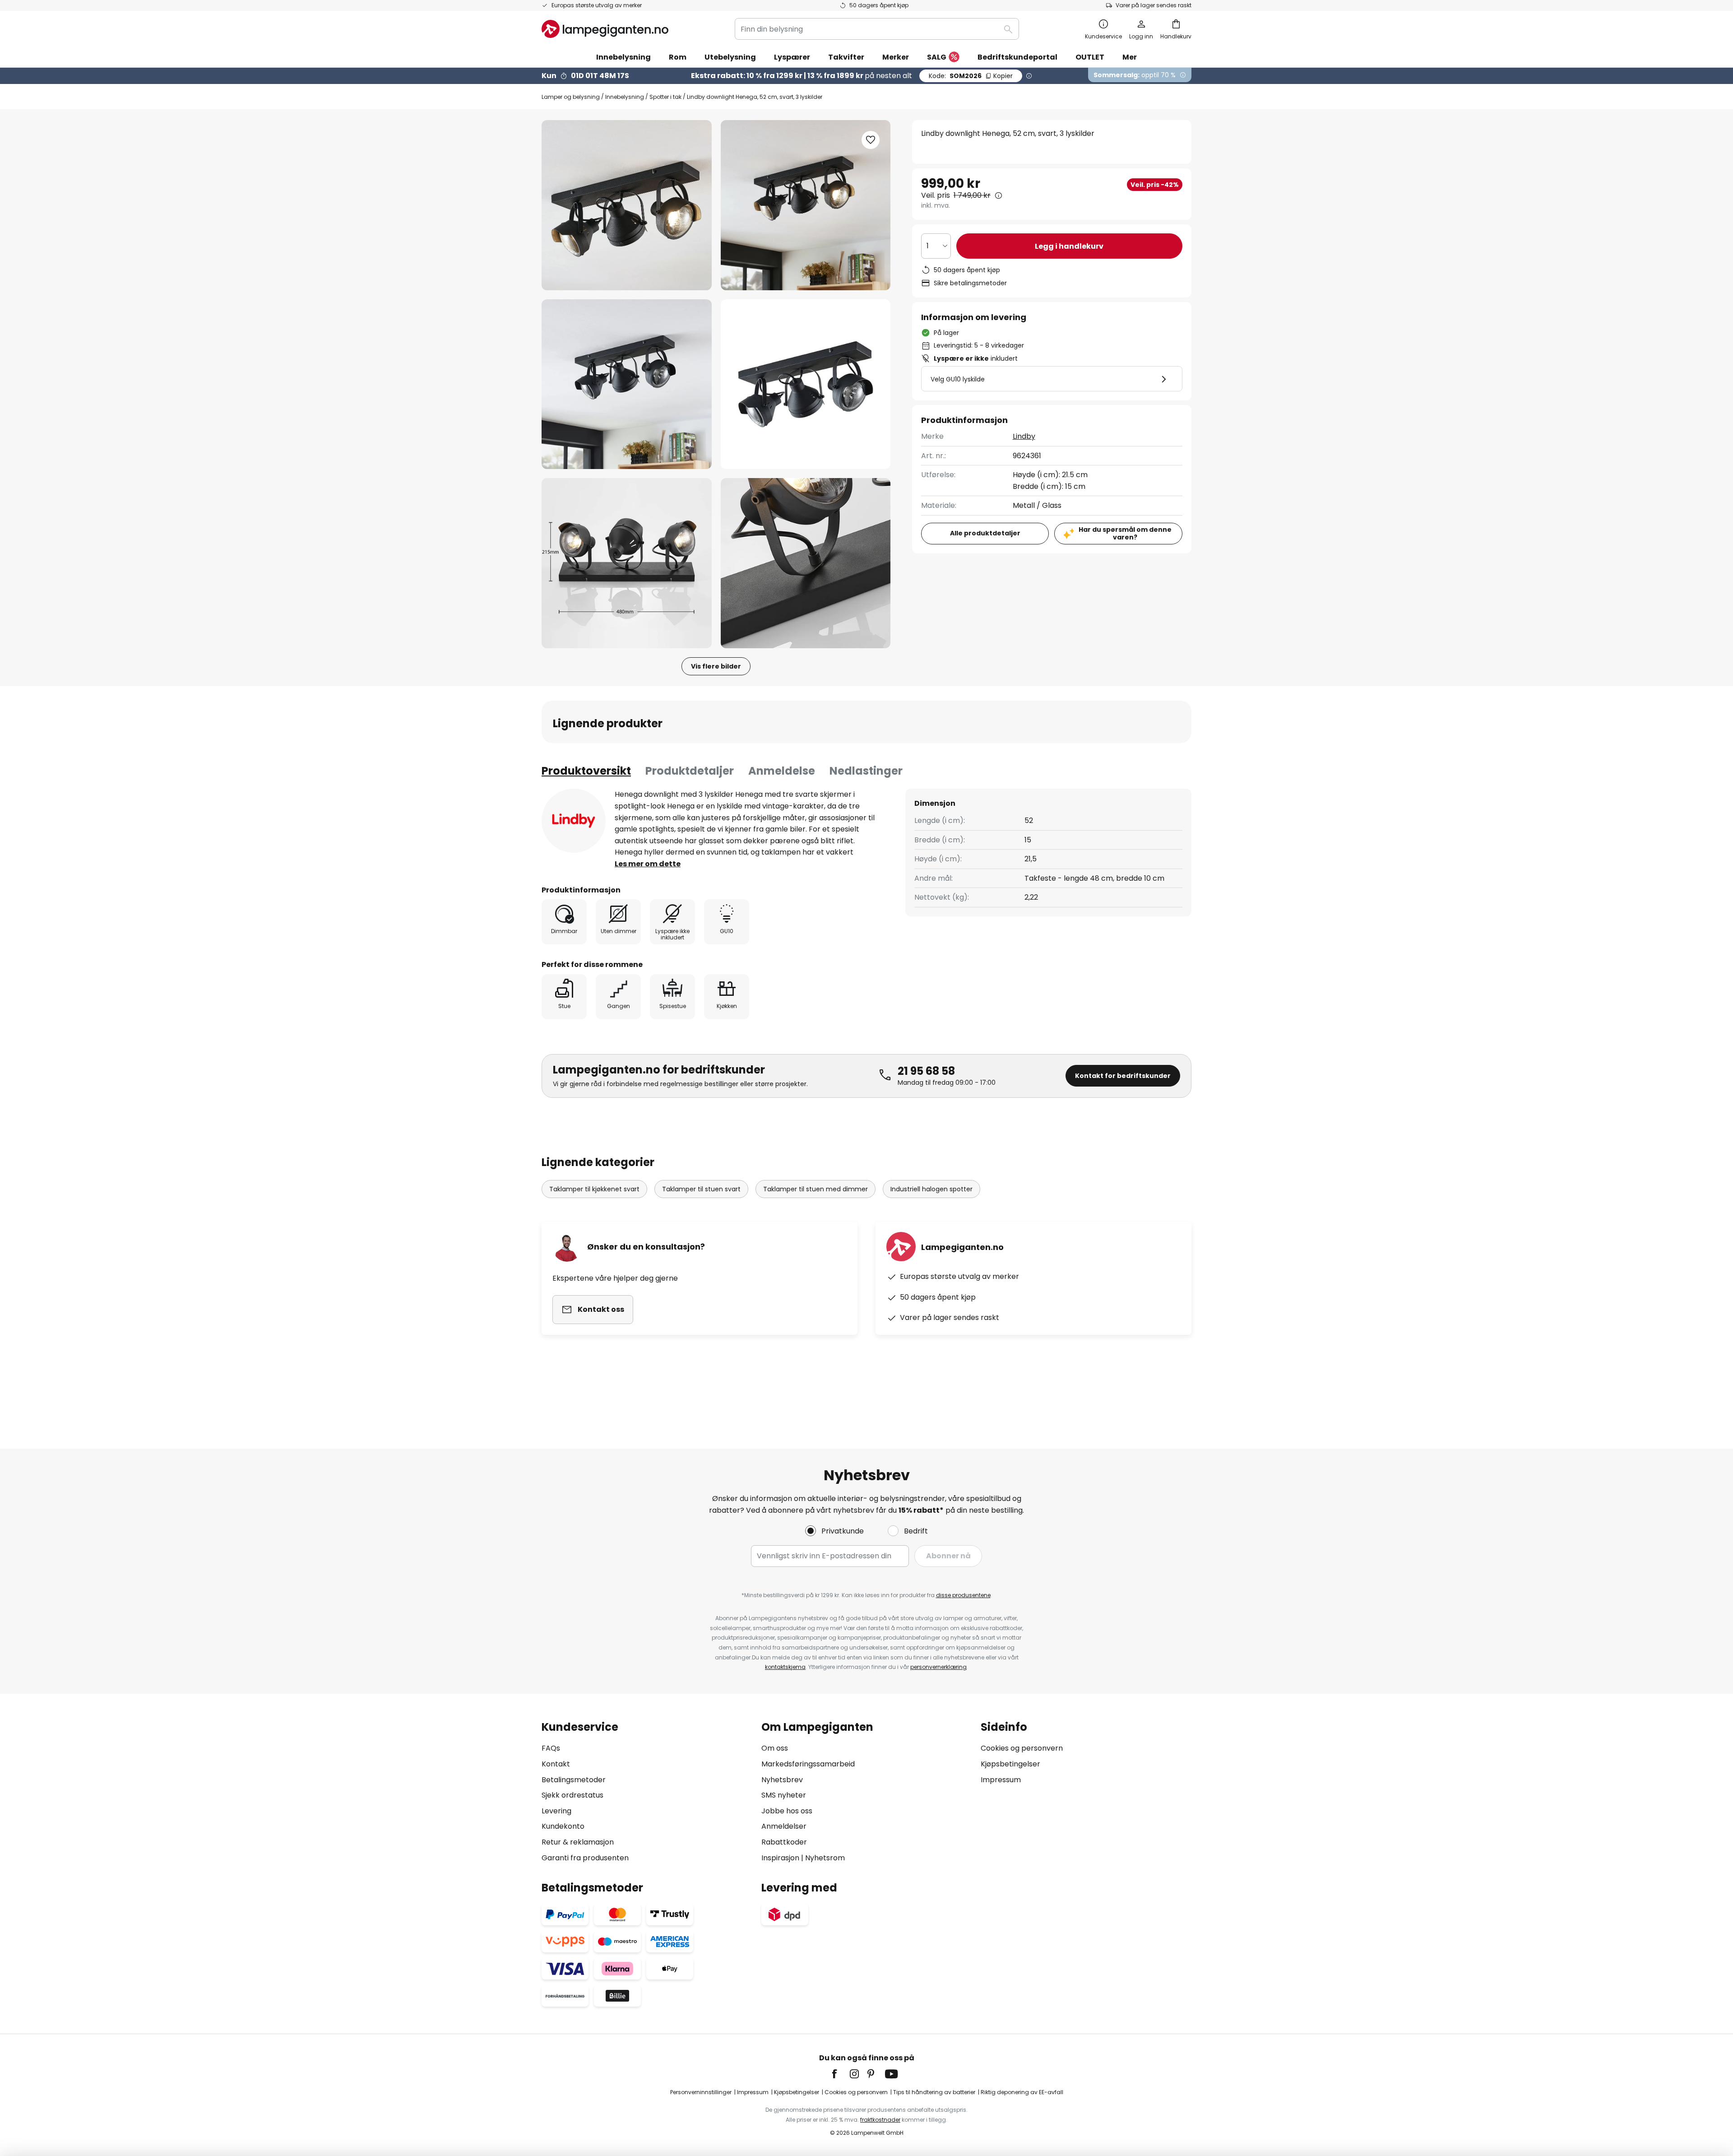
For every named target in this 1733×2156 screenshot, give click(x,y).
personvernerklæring (938, 1667)
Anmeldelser (784, 1826)
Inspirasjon (780, 1858)
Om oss (775, 1748)
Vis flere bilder (716, 666)
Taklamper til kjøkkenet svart (594, 1189)
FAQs (551, 1748)
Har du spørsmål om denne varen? (1125, 533)
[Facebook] (840, 2074)
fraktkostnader (880, 2120)
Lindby (1024, 436)
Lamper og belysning (571, 97)
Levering (556, 1811)
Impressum (1001, 1780)
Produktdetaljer (690, 771)
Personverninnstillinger (701, 2092)
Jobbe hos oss (787, 1811)
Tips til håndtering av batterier (934, 2092)
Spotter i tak (665, 97)
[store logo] (605, 29)
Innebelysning (625, 97)
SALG (937, 57)
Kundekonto (563, 1826)
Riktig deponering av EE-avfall (1022, 2092)
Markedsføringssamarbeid (808, 1764)
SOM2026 (971, 76)
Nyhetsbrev (782, 1780)
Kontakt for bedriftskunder (1123, 1076)
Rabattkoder (784, 1842)
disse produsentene (963, 1595)
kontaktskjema (785, 1667)
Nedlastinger (866, 771)
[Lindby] (574, 821)
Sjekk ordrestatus (572, 1795)
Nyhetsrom (825, 1858)
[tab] (586, 771)
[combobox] (877, 29)
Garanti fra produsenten (585, 1858)
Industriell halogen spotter (931, 1189)
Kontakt (556, 1764)
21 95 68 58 (926, 1071)
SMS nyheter (784, 1795)
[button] (627, 384)
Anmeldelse (782, 771)
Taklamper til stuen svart (701, 1189)
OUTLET (1090, 57)
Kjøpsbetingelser (1010, 1764)
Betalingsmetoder (574, 1780)
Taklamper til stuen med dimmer (816, 1189)
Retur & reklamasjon (578, 1842)
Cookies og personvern (1022, 1748)
